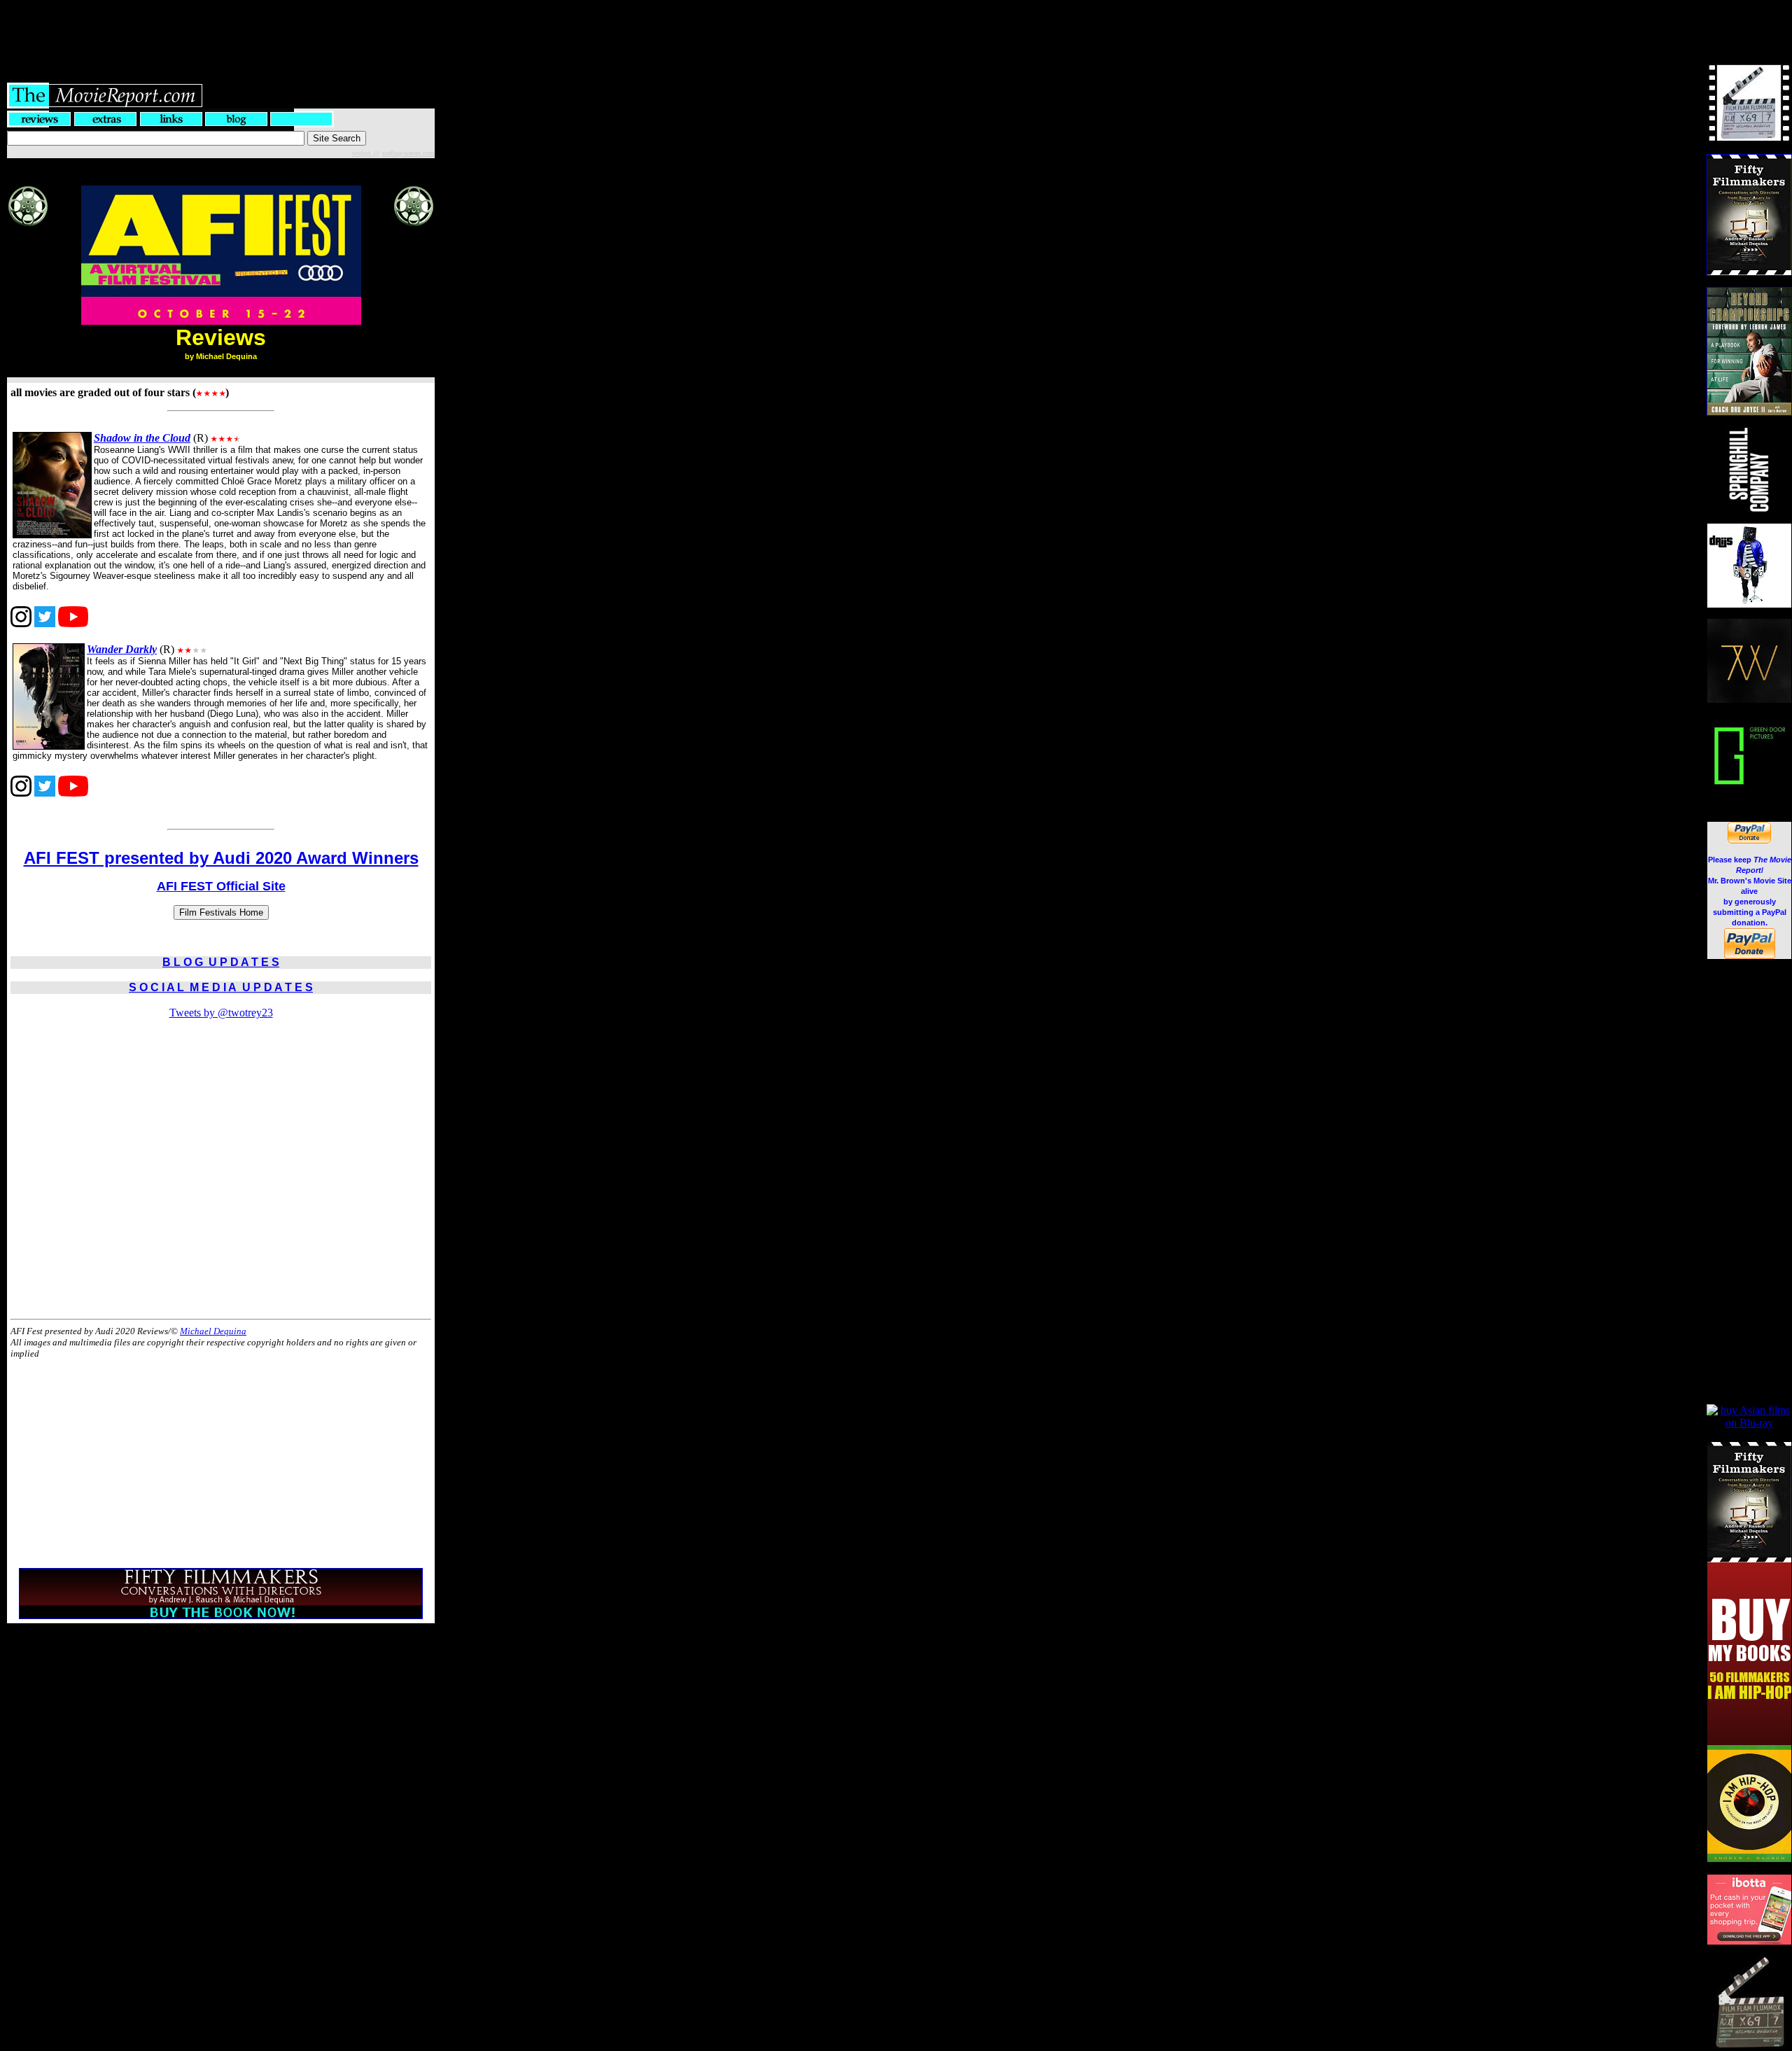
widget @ (366, 153)
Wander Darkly (122, 649)
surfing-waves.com (408, 153)
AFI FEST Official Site (221, 886)
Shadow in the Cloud (142, 438)
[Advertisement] (896, 31)
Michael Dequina (213, 1331)
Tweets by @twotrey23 (221, 1013)
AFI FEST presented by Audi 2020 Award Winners (221, 858)
